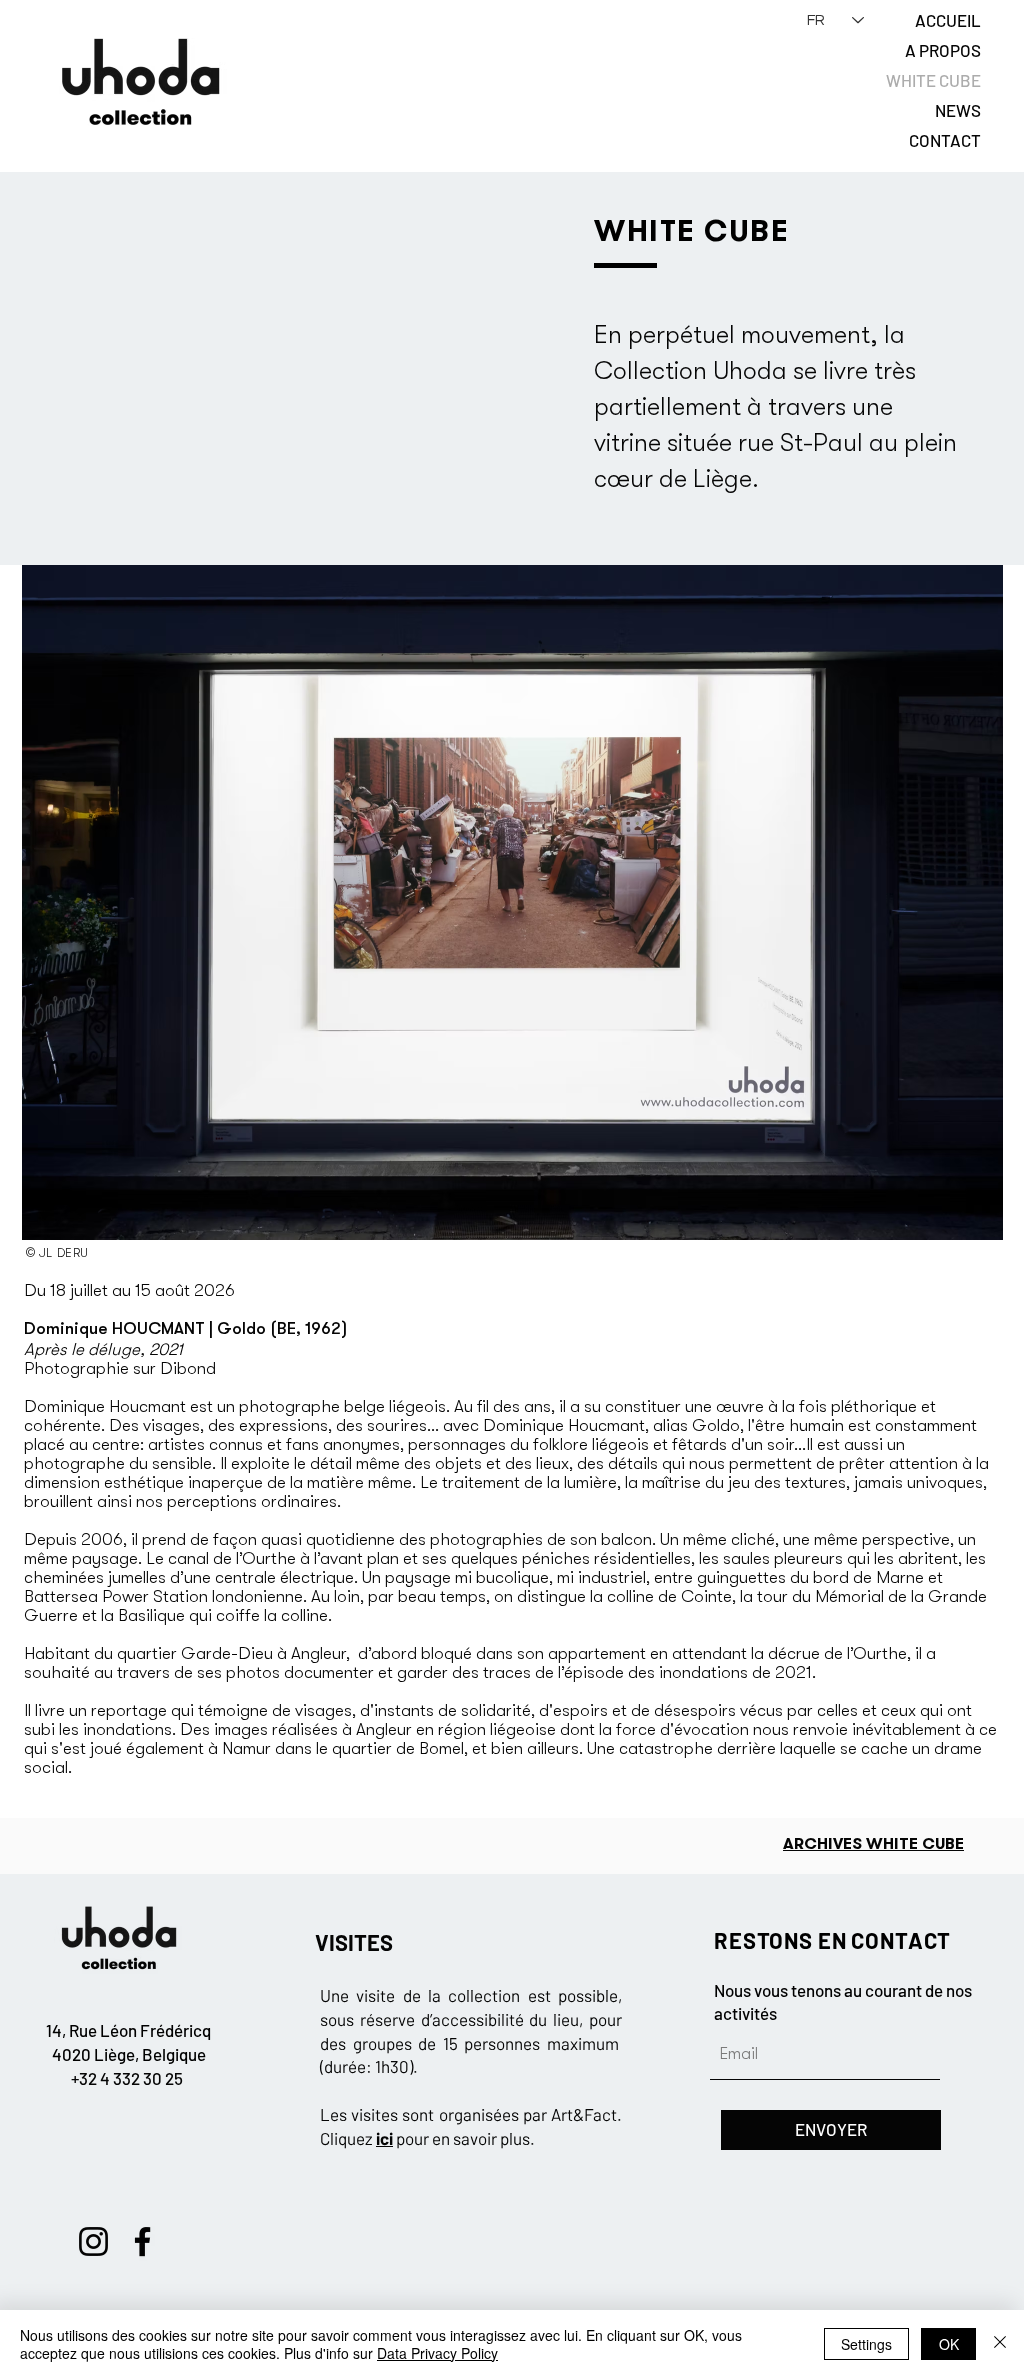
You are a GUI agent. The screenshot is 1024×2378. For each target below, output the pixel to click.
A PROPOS (943, 50)
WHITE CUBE (933, 80)
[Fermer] (1000, 2344)
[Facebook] (142, 2241)
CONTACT (945, 140)
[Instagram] (93, 2241)
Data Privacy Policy (437, 2353)
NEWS (958, 110)
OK (949, 2344)
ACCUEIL (948, 20)
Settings (866, 2344)
